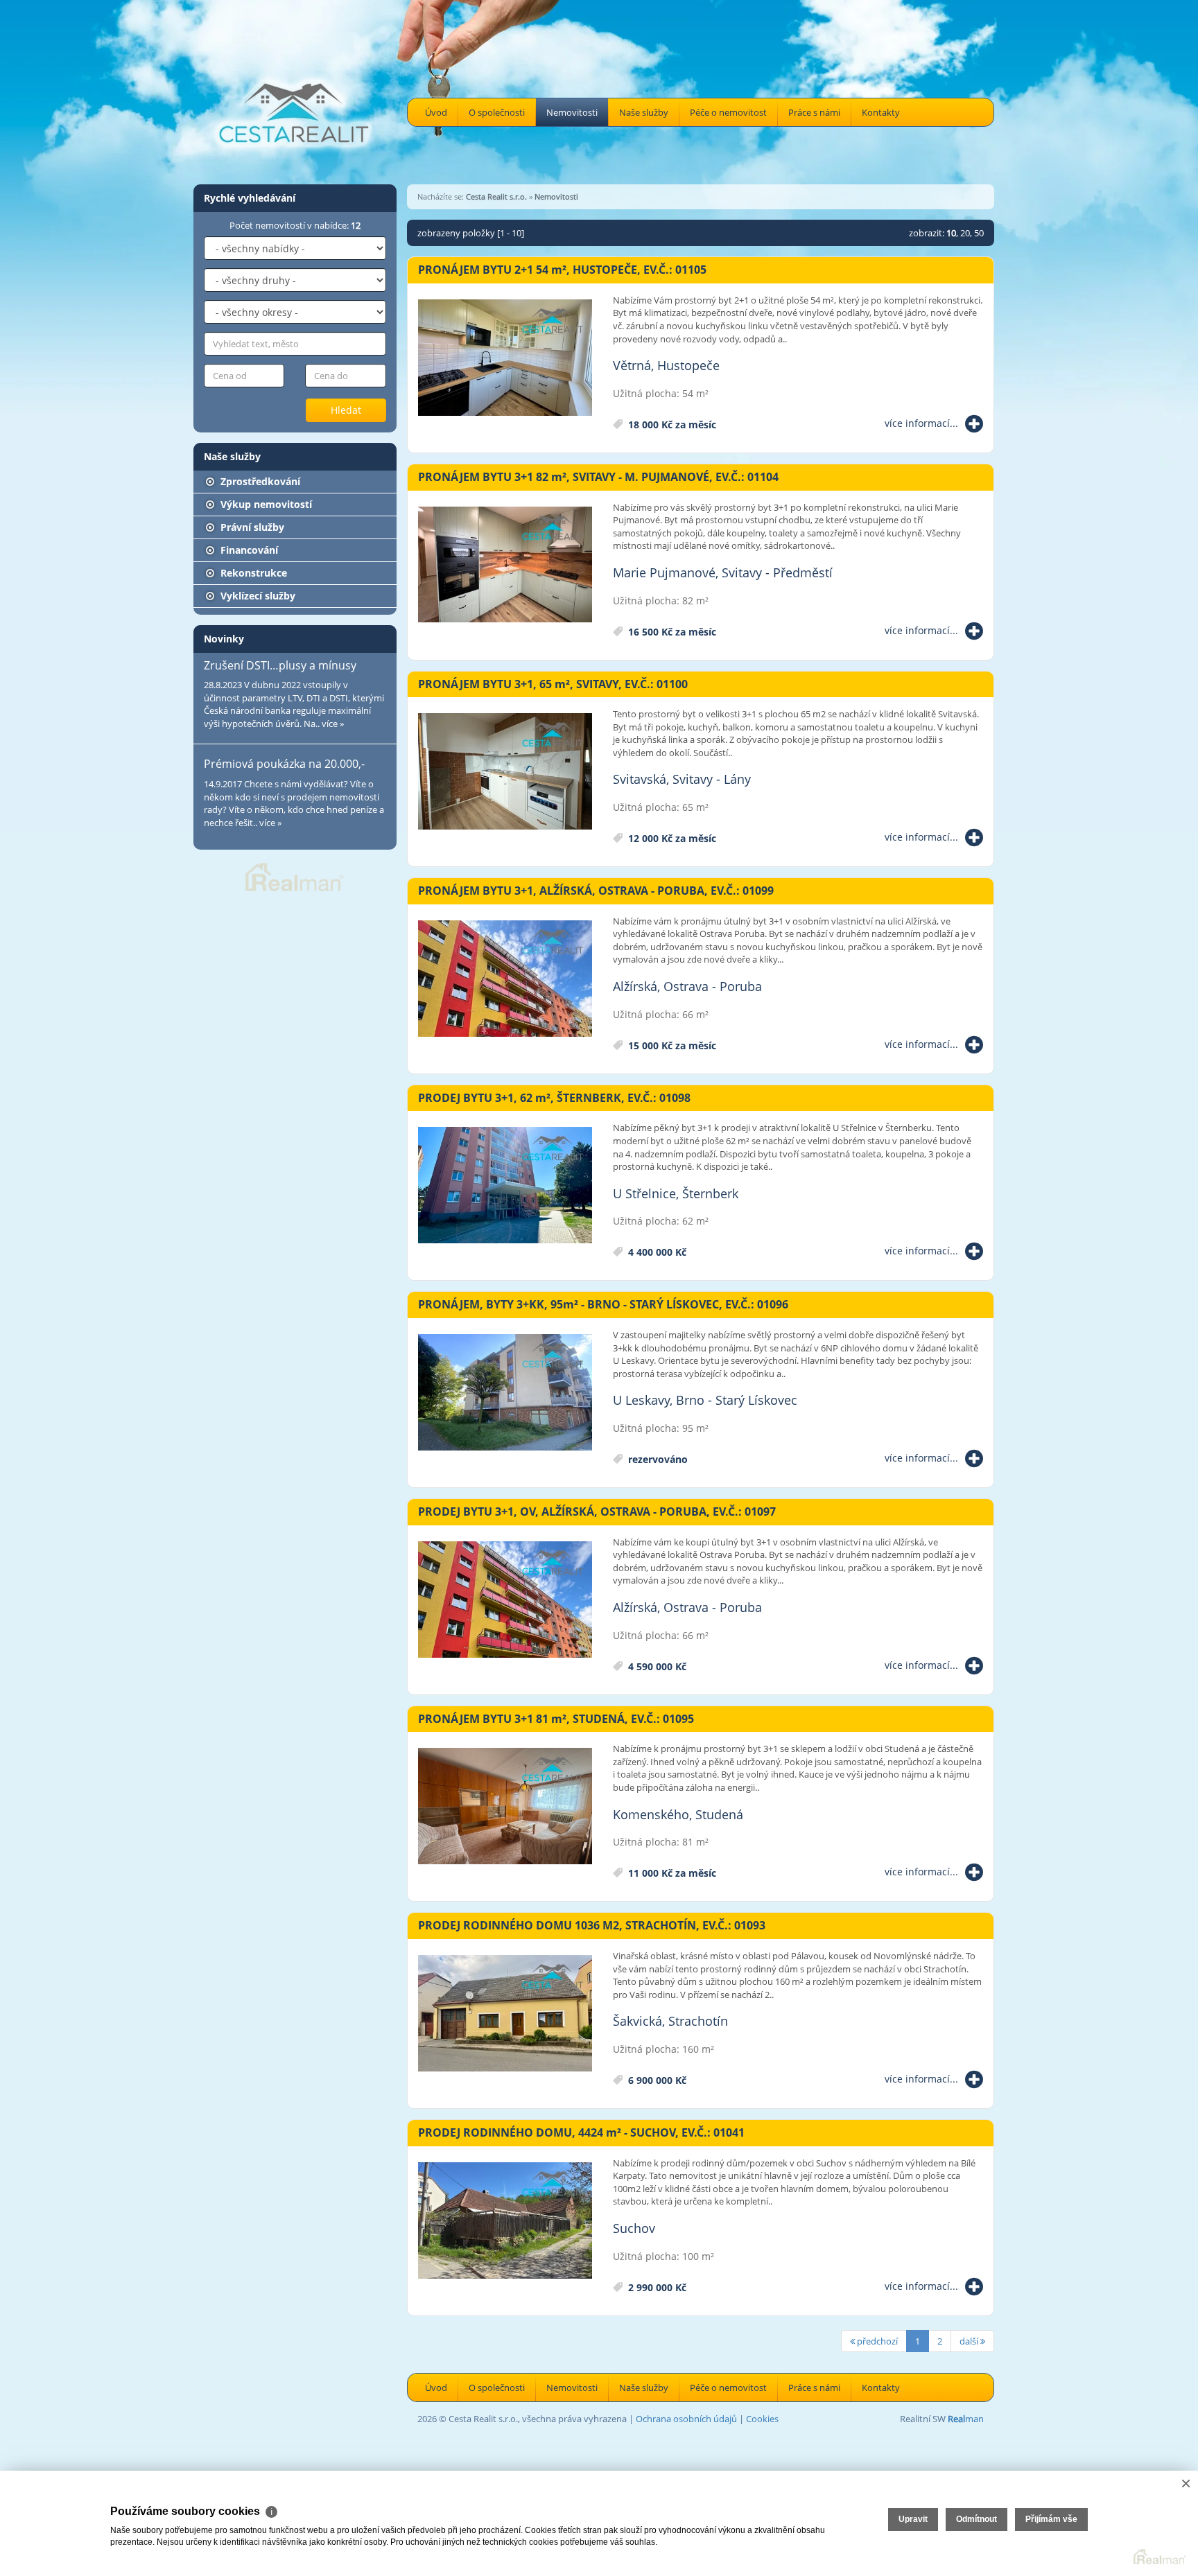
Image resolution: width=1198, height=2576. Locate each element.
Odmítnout (976, 2519)
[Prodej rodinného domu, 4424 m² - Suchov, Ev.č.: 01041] (505, 2221)
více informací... (921, 423)
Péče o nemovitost (728, 112)
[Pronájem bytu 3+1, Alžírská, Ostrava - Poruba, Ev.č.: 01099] (505, 979)
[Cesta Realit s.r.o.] (294, 91)
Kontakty (881, 112)
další (970, 2341)
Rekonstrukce (252, 573)
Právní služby (251, 527)
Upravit (913, 2519)
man (966, 2419)
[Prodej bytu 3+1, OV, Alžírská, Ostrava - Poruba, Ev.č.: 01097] (505, 1600)
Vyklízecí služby (257, 596)
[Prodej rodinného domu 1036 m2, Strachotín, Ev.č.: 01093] (505, 2014)
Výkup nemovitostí (265, 504)
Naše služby (644, 112)
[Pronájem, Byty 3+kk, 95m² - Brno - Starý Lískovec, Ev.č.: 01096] (505, 1393)
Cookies (762, 2419)
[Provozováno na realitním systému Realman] (295, 876)
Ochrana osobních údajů (686, 2419)
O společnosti (497, 112)
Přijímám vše (1051, 2519)
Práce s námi (814, 112)
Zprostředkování (259, 481)
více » (333, 724)
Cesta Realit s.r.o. (496, 196)
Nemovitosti (572, 112)
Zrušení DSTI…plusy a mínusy (280, 665)
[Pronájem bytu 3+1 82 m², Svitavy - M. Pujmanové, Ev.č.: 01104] (505, 566)
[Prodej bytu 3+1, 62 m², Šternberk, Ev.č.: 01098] (505, 1186)
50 (979, 233)
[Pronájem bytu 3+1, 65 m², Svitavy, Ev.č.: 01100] (505, 772)
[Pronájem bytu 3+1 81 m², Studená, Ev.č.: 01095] (505, 1807)
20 (965, 233)
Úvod (436, 112)
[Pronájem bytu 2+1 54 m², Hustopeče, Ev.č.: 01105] (505, 358)
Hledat (346, 410)
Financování (248, 550)
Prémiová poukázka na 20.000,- (284, 764)
